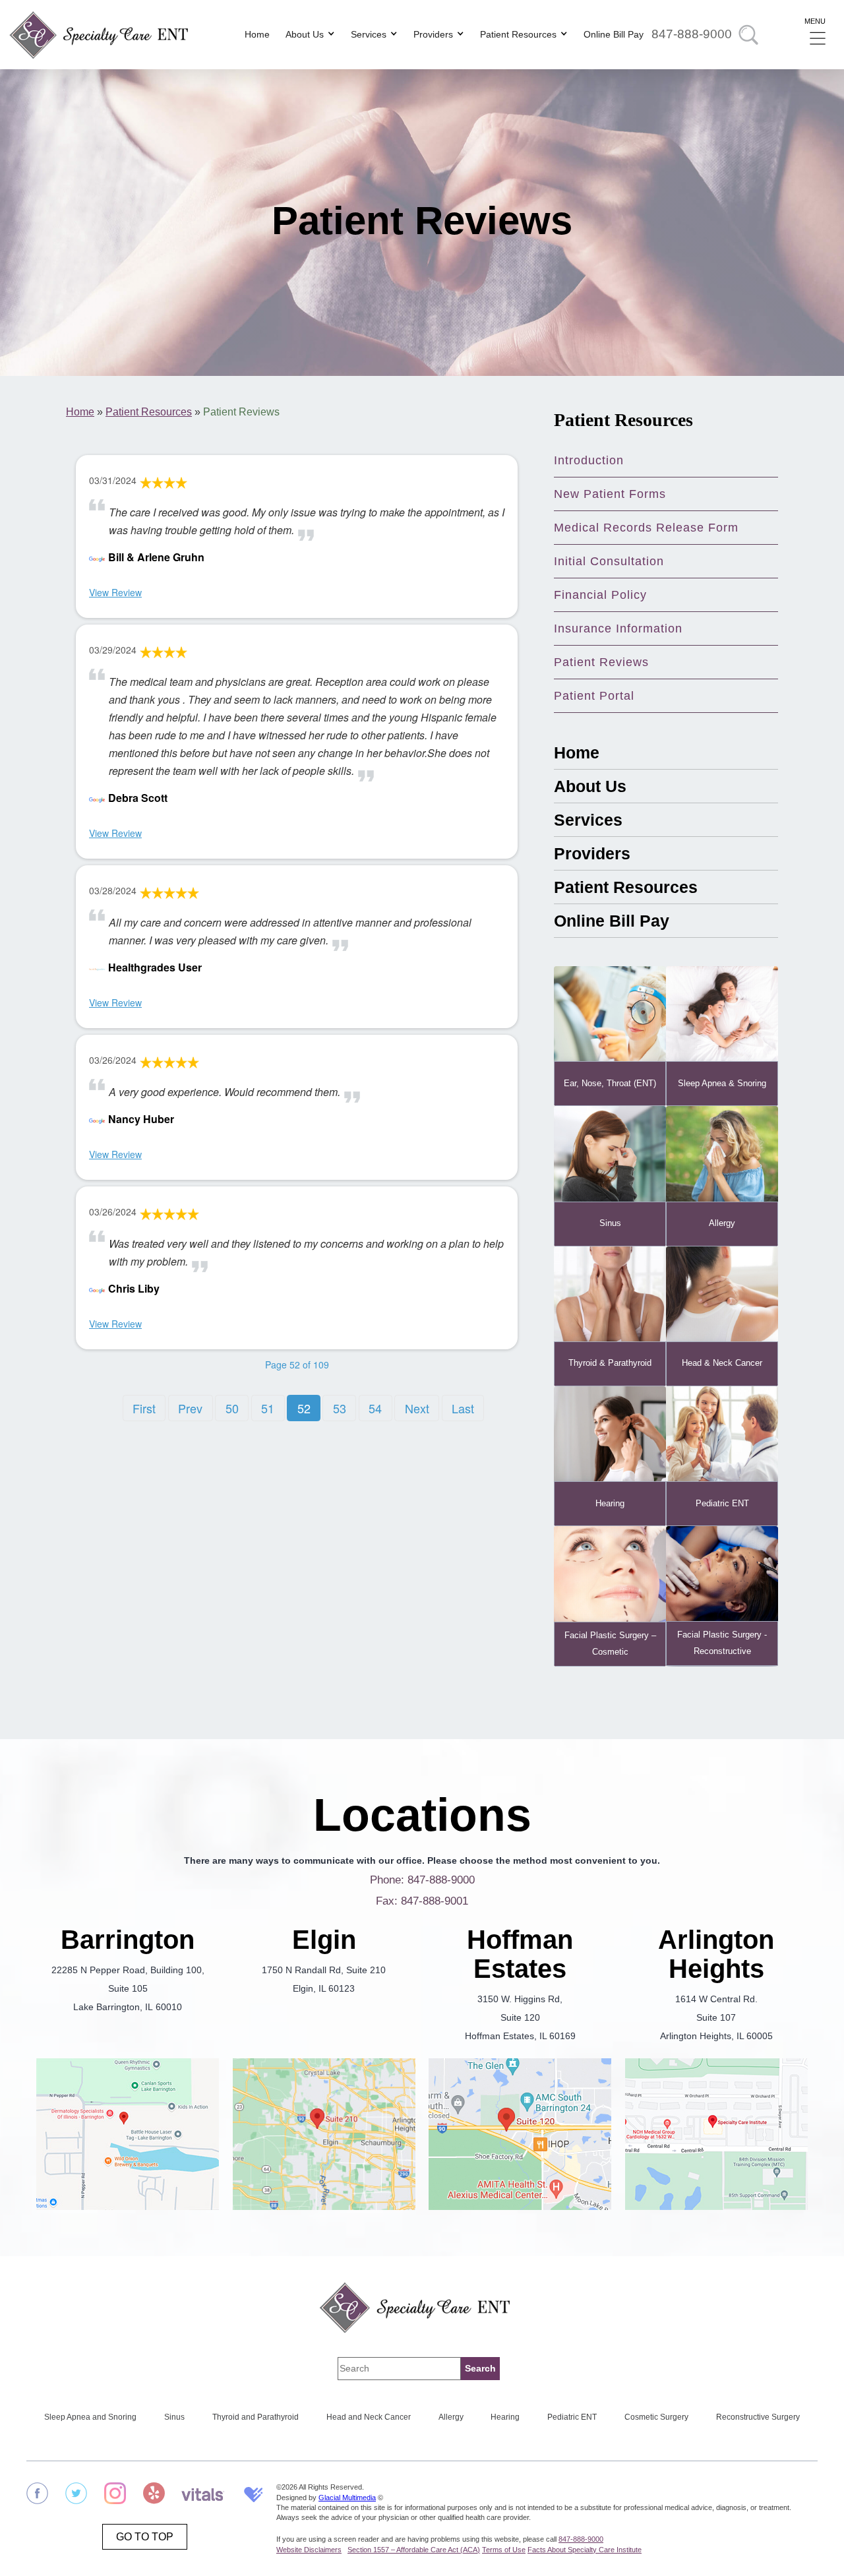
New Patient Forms (610, 494)
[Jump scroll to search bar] (748, 35)
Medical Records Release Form (646, 528)
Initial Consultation (609, 561)
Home (257, 34)
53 (340, 1408)
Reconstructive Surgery (758, 2417)
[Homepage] (105, 35)
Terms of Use (504, 2550)
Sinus (174, 2417)
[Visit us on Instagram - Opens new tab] (115, 2496)
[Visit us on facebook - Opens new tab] (37, 2496)
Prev (190, 1408)
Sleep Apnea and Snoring (90, 2417)
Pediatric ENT (572, 2417)
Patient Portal (594, 696)
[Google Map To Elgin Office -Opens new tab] (324, 2137)
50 (232, 1408)
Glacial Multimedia (347, 2498)
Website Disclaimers (309, 2550)
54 (375, 1408)
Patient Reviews (601, 662)
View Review (115, 592)
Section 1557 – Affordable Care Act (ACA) (414, 2550)
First (144, 1408)
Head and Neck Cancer (369, 2417)
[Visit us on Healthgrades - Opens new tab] (252, 2496)
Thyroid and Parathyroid (256, 2417)
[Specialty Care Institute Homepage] (422, 2307)
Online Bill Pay (614, 34)
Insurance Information (618, 629)
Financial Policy (600, 595)
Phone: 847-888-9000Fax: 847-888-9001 (422, 1890)
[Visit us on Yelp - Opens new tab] (154, 2496)
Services (369, 34)
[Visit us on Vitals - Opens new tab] (203, 2496)
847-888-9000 (692, 34)
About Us (305, 34)
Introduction (589, 460)
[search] (480, 2369)
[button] (818, 35)
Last (463, 1408)
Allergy (451, 2417)
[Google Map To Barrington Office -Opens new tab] (128, 2137)
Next (417, 1408)
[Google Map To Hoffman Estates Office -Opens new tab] (520, 2137)
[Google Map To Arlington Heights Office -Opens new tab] (717, 2137)
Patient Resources (518, 34)
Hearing (505, 2417)
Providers (433, 34)
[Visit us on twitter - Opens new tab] (76, 2496)
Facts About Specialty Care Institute (585, 2550)
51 (268, 1408)
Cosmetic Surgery (656, 2417)
